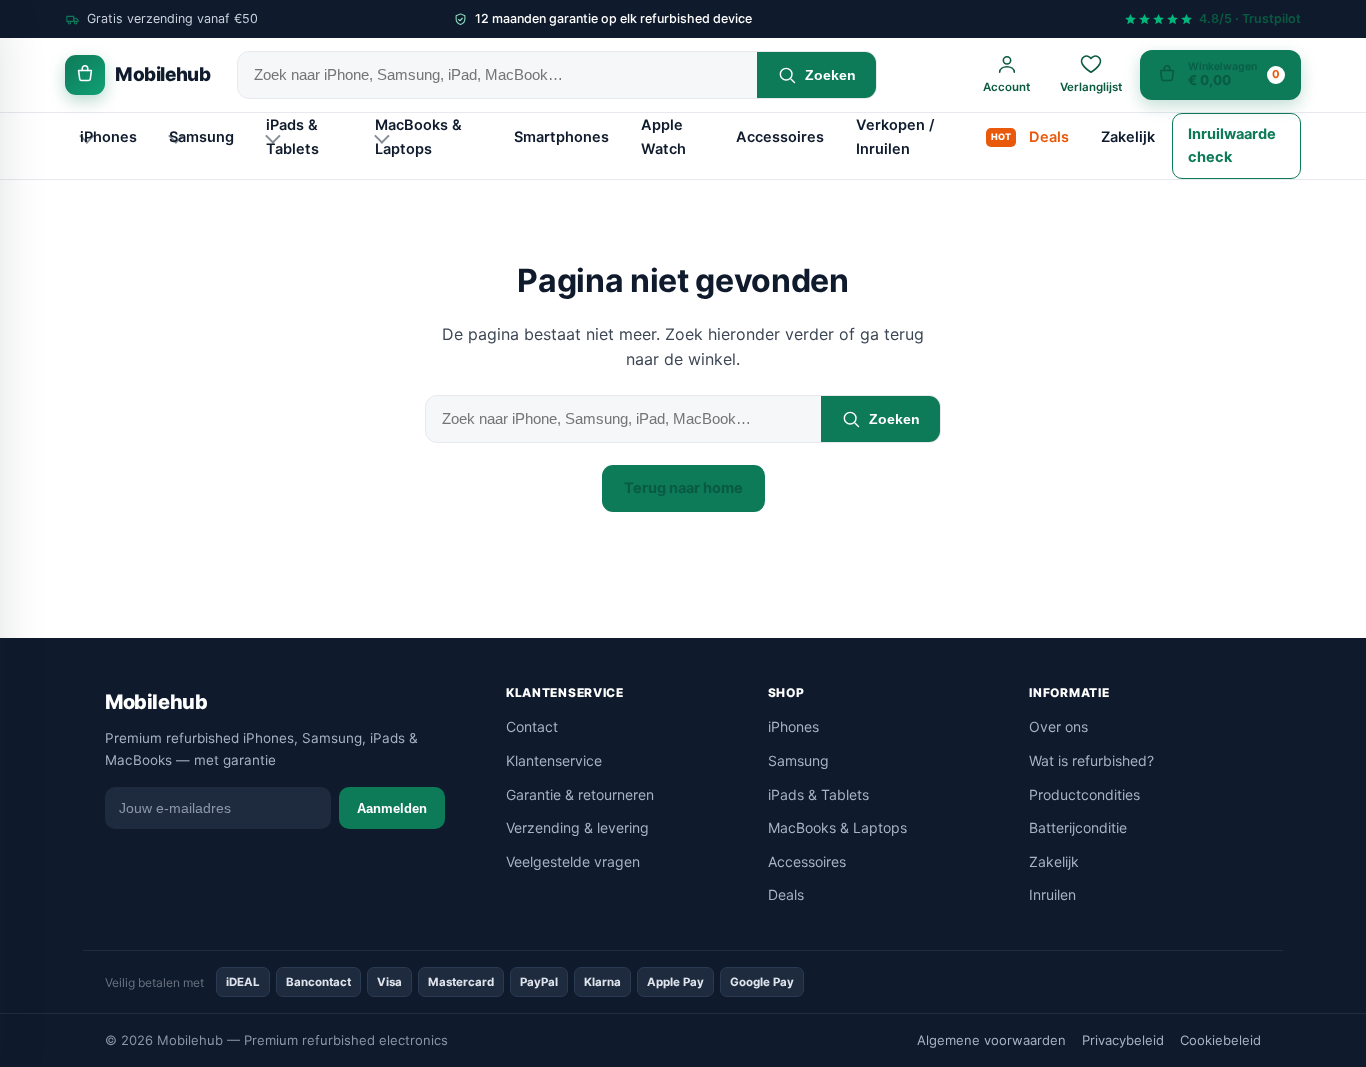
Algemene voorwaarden (991, 1040)
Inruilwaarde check (1232, 145)
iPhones (108, 137)
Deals (1049, 137)
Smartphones (561, 137)
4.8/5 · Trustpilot (1250, 19)
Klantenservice (554, 760)
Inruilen (1052, 894)
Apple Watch (663, 136)
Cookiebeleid (1220, 1040)
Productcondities (1084, 794)
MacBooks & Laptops (418, 136)
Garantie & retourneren (580, 794)
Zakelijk (1128, 137)
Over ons (1058, 726)
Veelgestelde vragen (573, 861)
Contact (532, 726)
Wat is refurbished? (1091, 760)
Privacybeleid (1123, 1040)
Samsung (201, 137)
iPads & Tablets (292, 136)
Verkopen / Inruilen (895, 136)
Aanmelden (392, 808)
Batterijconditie (1078, 827)
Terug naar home (683, 488)
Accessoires (780, 137)
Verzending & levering (577, 827)
